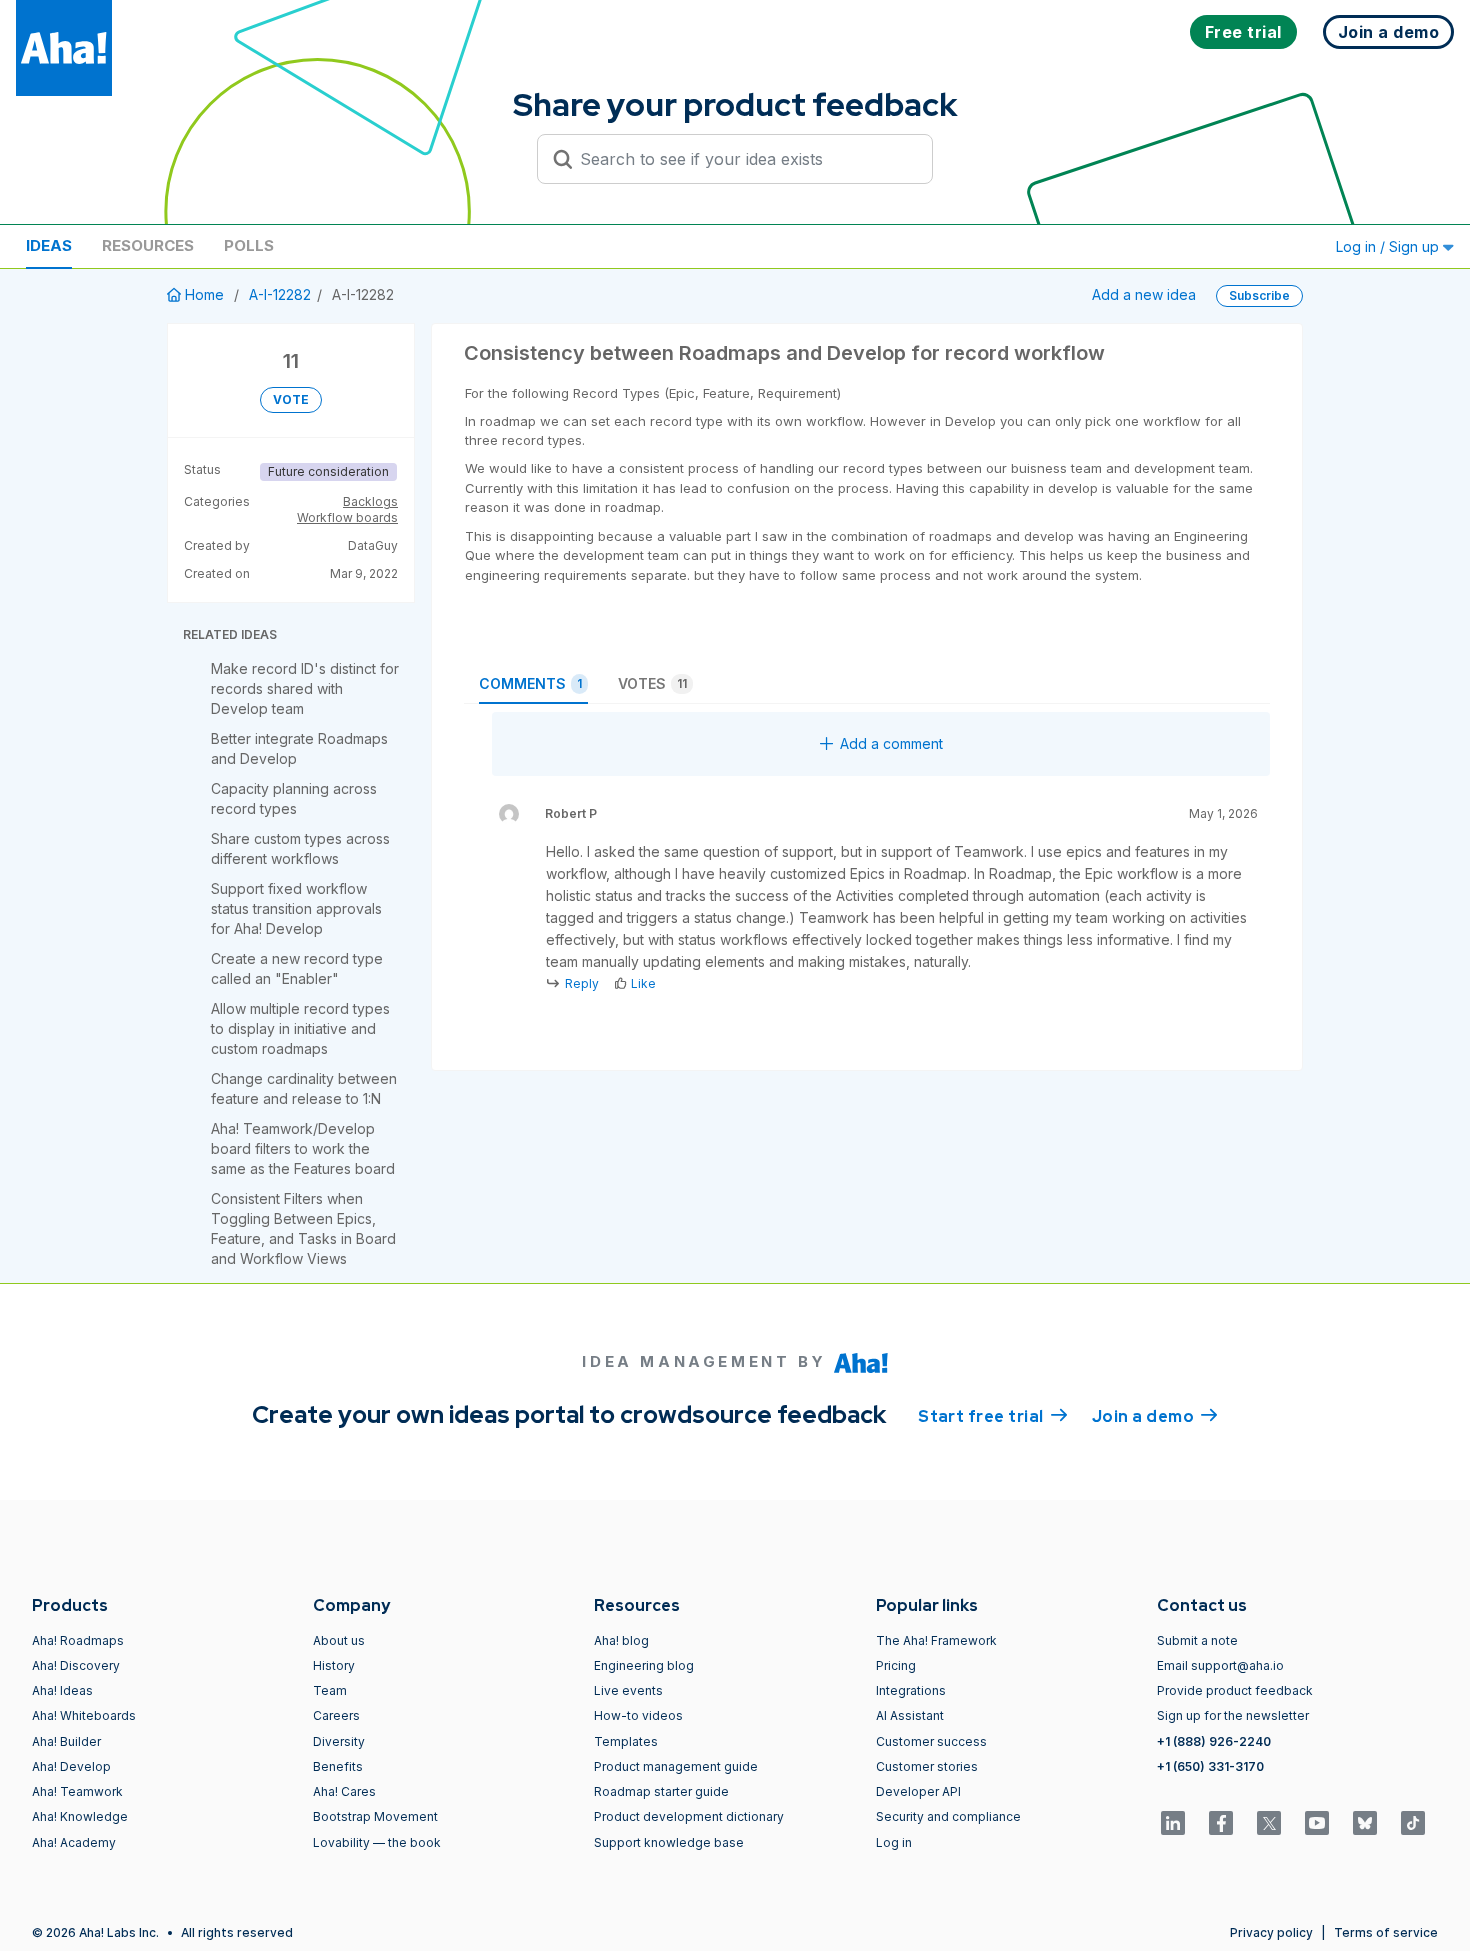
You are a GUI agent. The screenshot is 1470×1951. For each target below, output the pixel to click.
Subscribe (1259, 295)
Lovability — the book (377, 1842)
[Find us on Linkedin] (1173, 1823)
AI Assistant (910, 1715)
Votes (652, 683)
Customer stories (927, 1766)
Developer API (918, 1791)
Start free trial (993, 1416)
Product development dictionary (689, 1816)
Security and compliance (948, 1816)
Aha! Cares (344, 1791)
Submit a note (1197, 1640)
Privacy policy (1271, 1932)
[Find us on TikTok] (1413, 1823)
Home (204, 294)
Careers (336, 1715)
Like (643, 983)
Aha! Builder (66, 1741)
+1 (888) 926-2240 (1214, 1741)
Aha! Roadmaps (78, 1640)
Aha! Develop (71, 1766)
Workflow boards (347, 517)
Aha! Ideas (62, 1690)
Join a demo (1155, 1416)
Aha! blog (621, 1640)
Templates (626, 1741)
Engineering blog (644, 1665)
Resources (148, 245)
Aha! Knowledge (80, 1816)
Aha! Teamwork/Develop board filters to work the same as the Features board (303, 1148)
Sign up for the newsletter (1233, 1715)
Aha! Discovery (76, 1665)
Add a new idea (1144, 294)
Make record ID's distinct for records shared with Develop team (305, 688)
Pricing (896, 1665)
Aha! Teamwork (77, 1791)
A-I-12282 (280, 294)
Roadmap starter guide (661, 1791)
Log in (894, 1842)
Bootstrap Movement (375, 1816)
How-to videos (638, 1715)
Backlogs (370, 501)
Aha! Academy (74, 1842)
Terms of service (1386, 1932)
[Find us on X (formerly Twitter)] (1269, 1823)
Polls (249, 245)
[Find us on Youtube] (1317, 1823)
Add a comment (891, 743)
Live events (628, 1690)
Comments (530, 683)
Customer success (931, 1741)
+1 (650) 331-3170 (1210, 1766)
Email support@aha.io (1220, 1665)
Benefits (338, 1766)
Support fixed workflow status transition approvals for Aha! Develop (296, 908)
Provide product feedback (1235, 1690)
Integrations (911, 1690)
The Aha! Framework (936, 1640)
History (334, 1665)
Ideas (49, 245)
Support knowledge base (669, 1842)
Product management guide (676, 1766)
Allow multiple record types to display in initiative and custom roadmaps (300, 1028)
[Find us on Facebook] (1221, 1823)
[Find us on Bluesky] (1365, 1823)
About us (339, 1640)
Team (330, 1690)
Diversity (339, 1741)
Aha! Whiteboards (84, 1715)
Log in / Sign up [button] (1389, 246)
